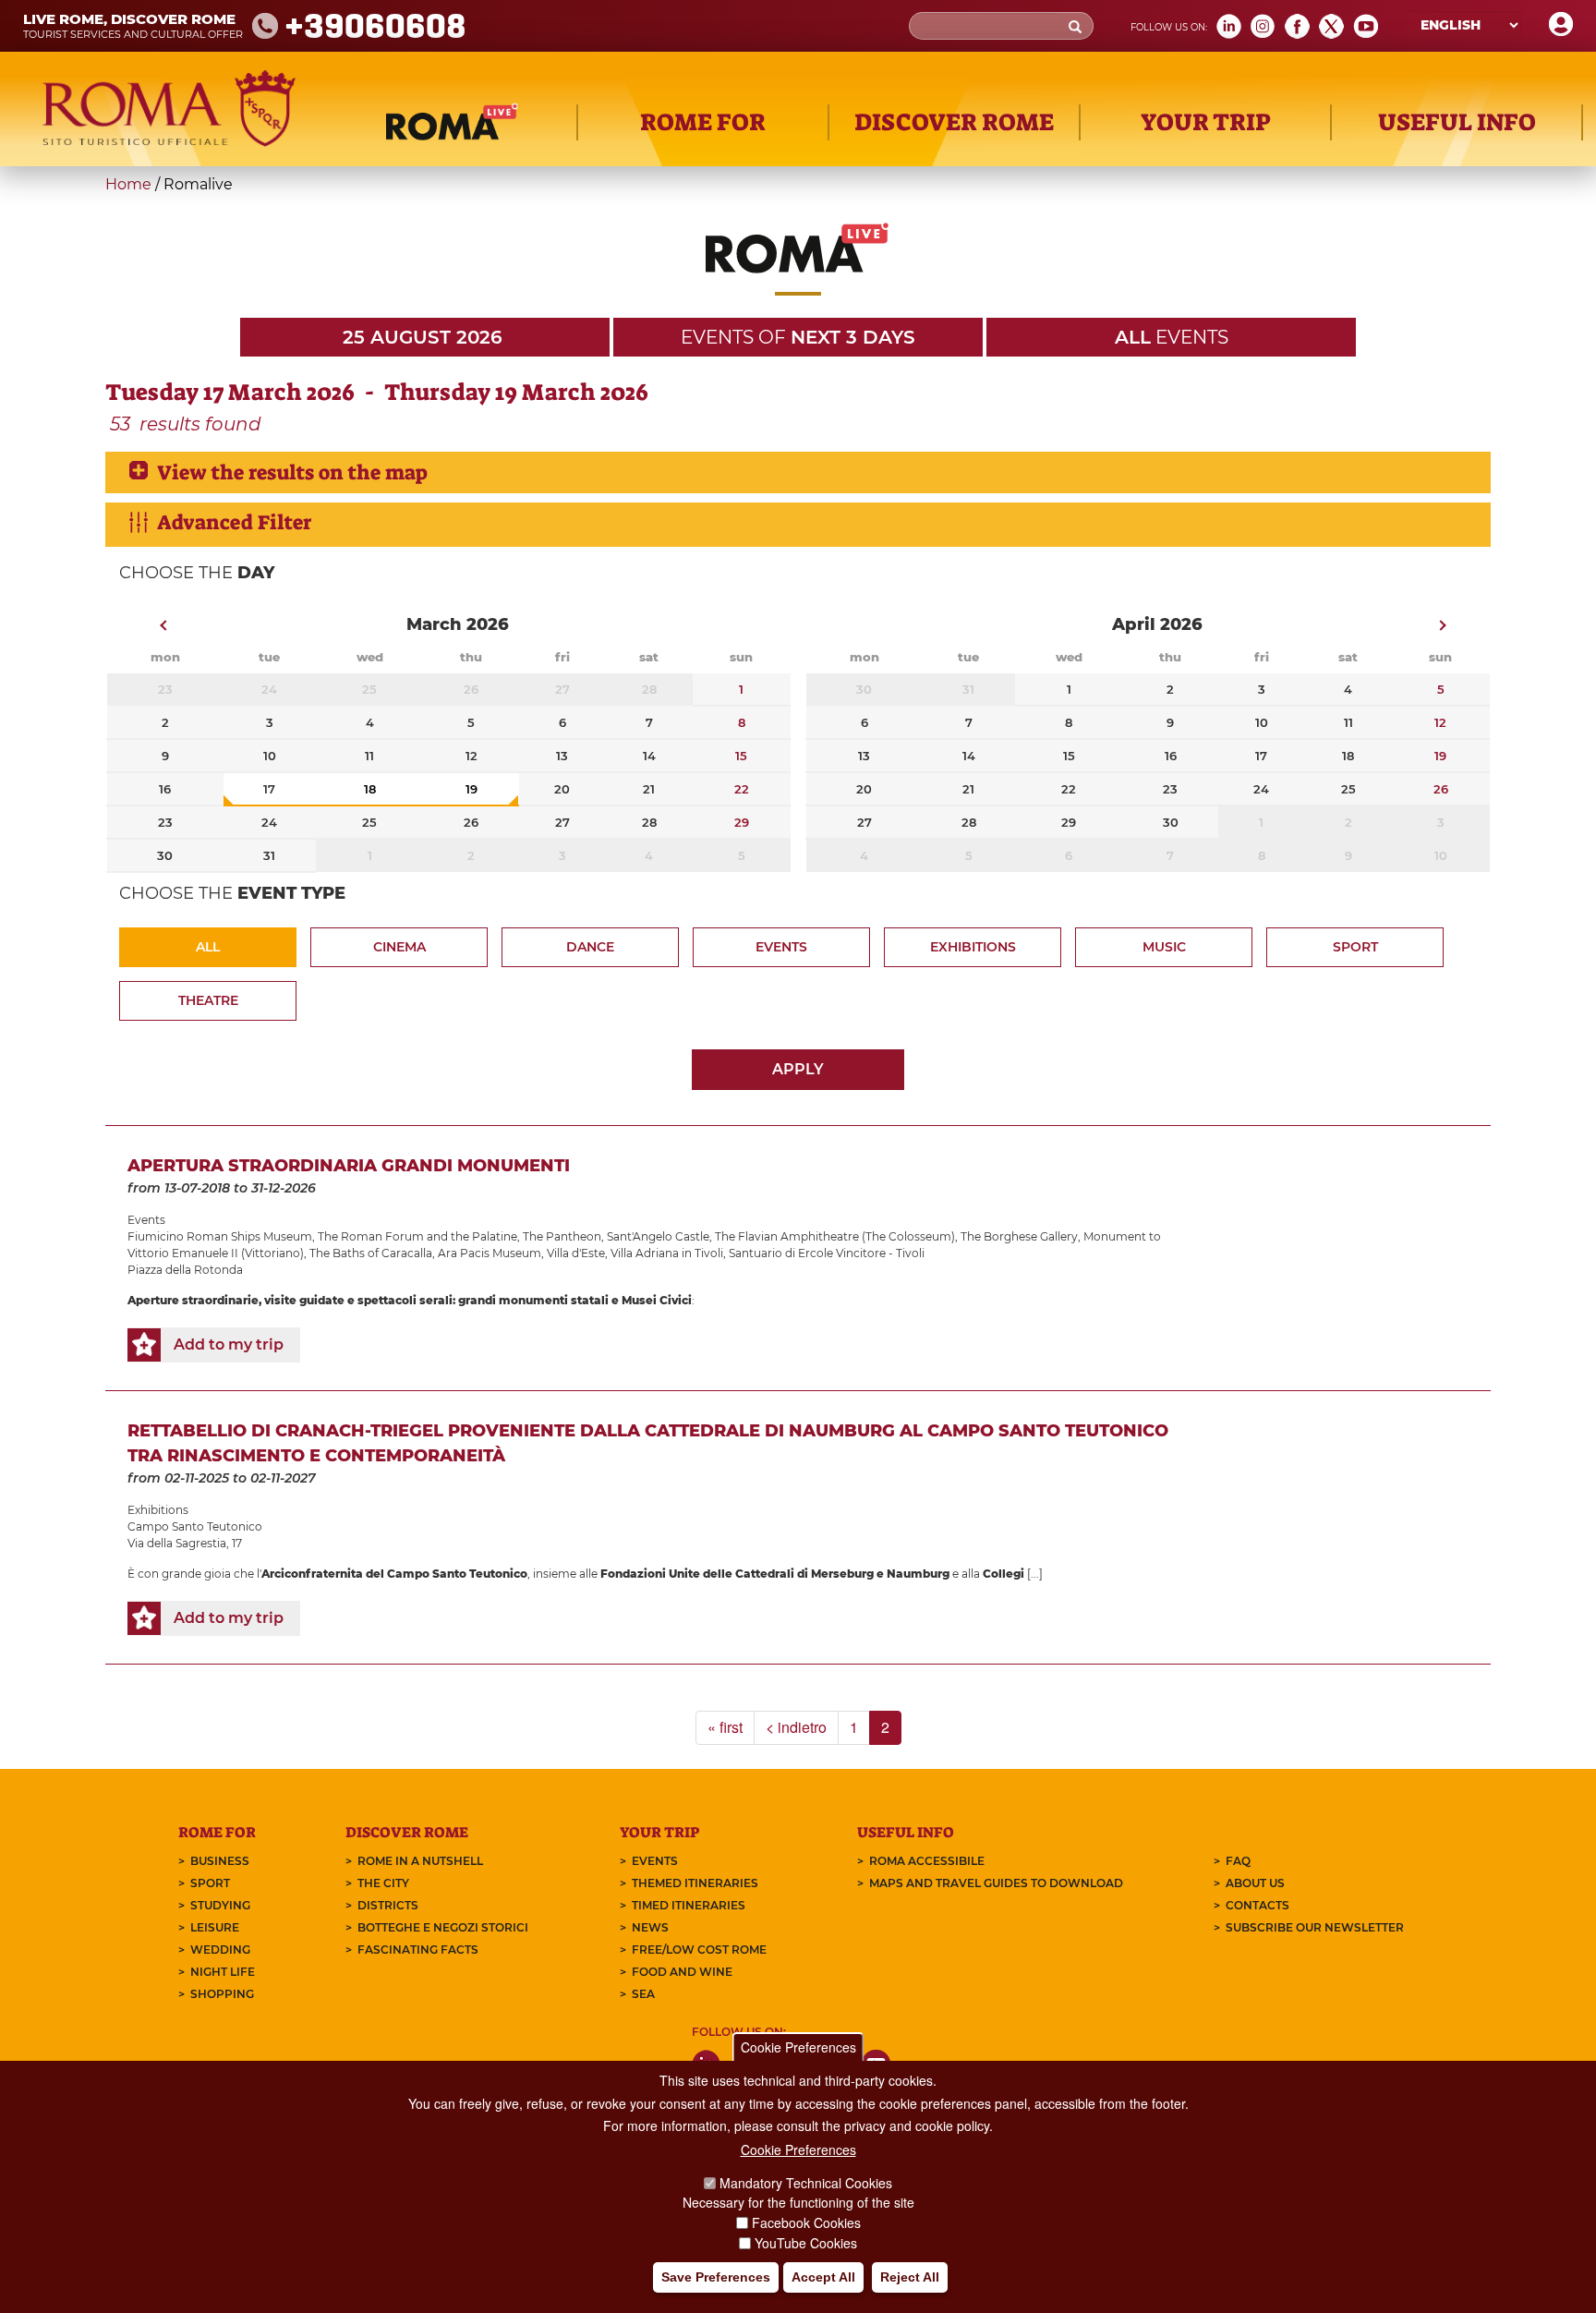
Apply (798, 1069)
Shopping (222, 1994)
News (650, 1927)
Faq (1238, 1861)
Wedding (220, 1950)
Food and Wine (682, 1972)
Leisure (215, 1927)
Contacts (1257, 1905)
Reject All (910, 2277)
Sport (1355, 947)
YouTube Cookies (806, 2243)
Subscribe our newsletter (1315, 1927)
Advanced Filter (234, 522)
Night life (223, 1972)
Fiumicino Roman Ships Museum (220, 1236)
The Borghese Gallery (1019, 1236)
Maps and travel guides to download (996, 1883)
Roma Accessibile (927, 1861)
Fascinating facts (418, 1950)
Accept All (823, 2277)
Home (128, 184)
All (208, 947)
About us (1255, 1883)
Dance (590, 947)
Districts (388, 1905)
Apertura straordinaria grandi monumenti (349, 1166)
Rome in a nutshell (420, 1861)
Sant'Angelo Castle (658, 1236)
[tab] (798, 472)
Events (781, 947)
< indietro (796, 1727)
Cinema (399, 947)
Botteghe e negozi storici (443, 1927)
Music (1164, 947)
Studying (220, 1905)
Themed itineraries (695, 1883)
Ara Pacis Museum (490, 1253)
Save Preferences (716, 2277)
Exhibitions (973, 947)
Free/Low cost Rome (699, 1950)
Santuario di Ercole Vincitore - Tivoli (827, 1253)
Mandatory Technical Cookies (806, 2183)
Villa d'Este (576, 1253)
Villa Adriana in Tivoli (667, 1253)
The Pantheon (562, 1236)
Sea (643, 1994)
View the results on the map (292, 472)
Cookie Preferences (798, 2047)
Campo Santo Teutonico (195, 1526)
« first (725, 1727)
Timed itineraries (689, 1905)
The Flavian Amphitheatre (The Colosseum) (835, 1236)
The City (383, 1883)
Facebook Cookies (806, 2222)
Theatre (208, 1000)
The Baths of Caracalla (371, 1253)
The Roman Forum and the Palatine (417, 1236)
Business (220, 1861)
